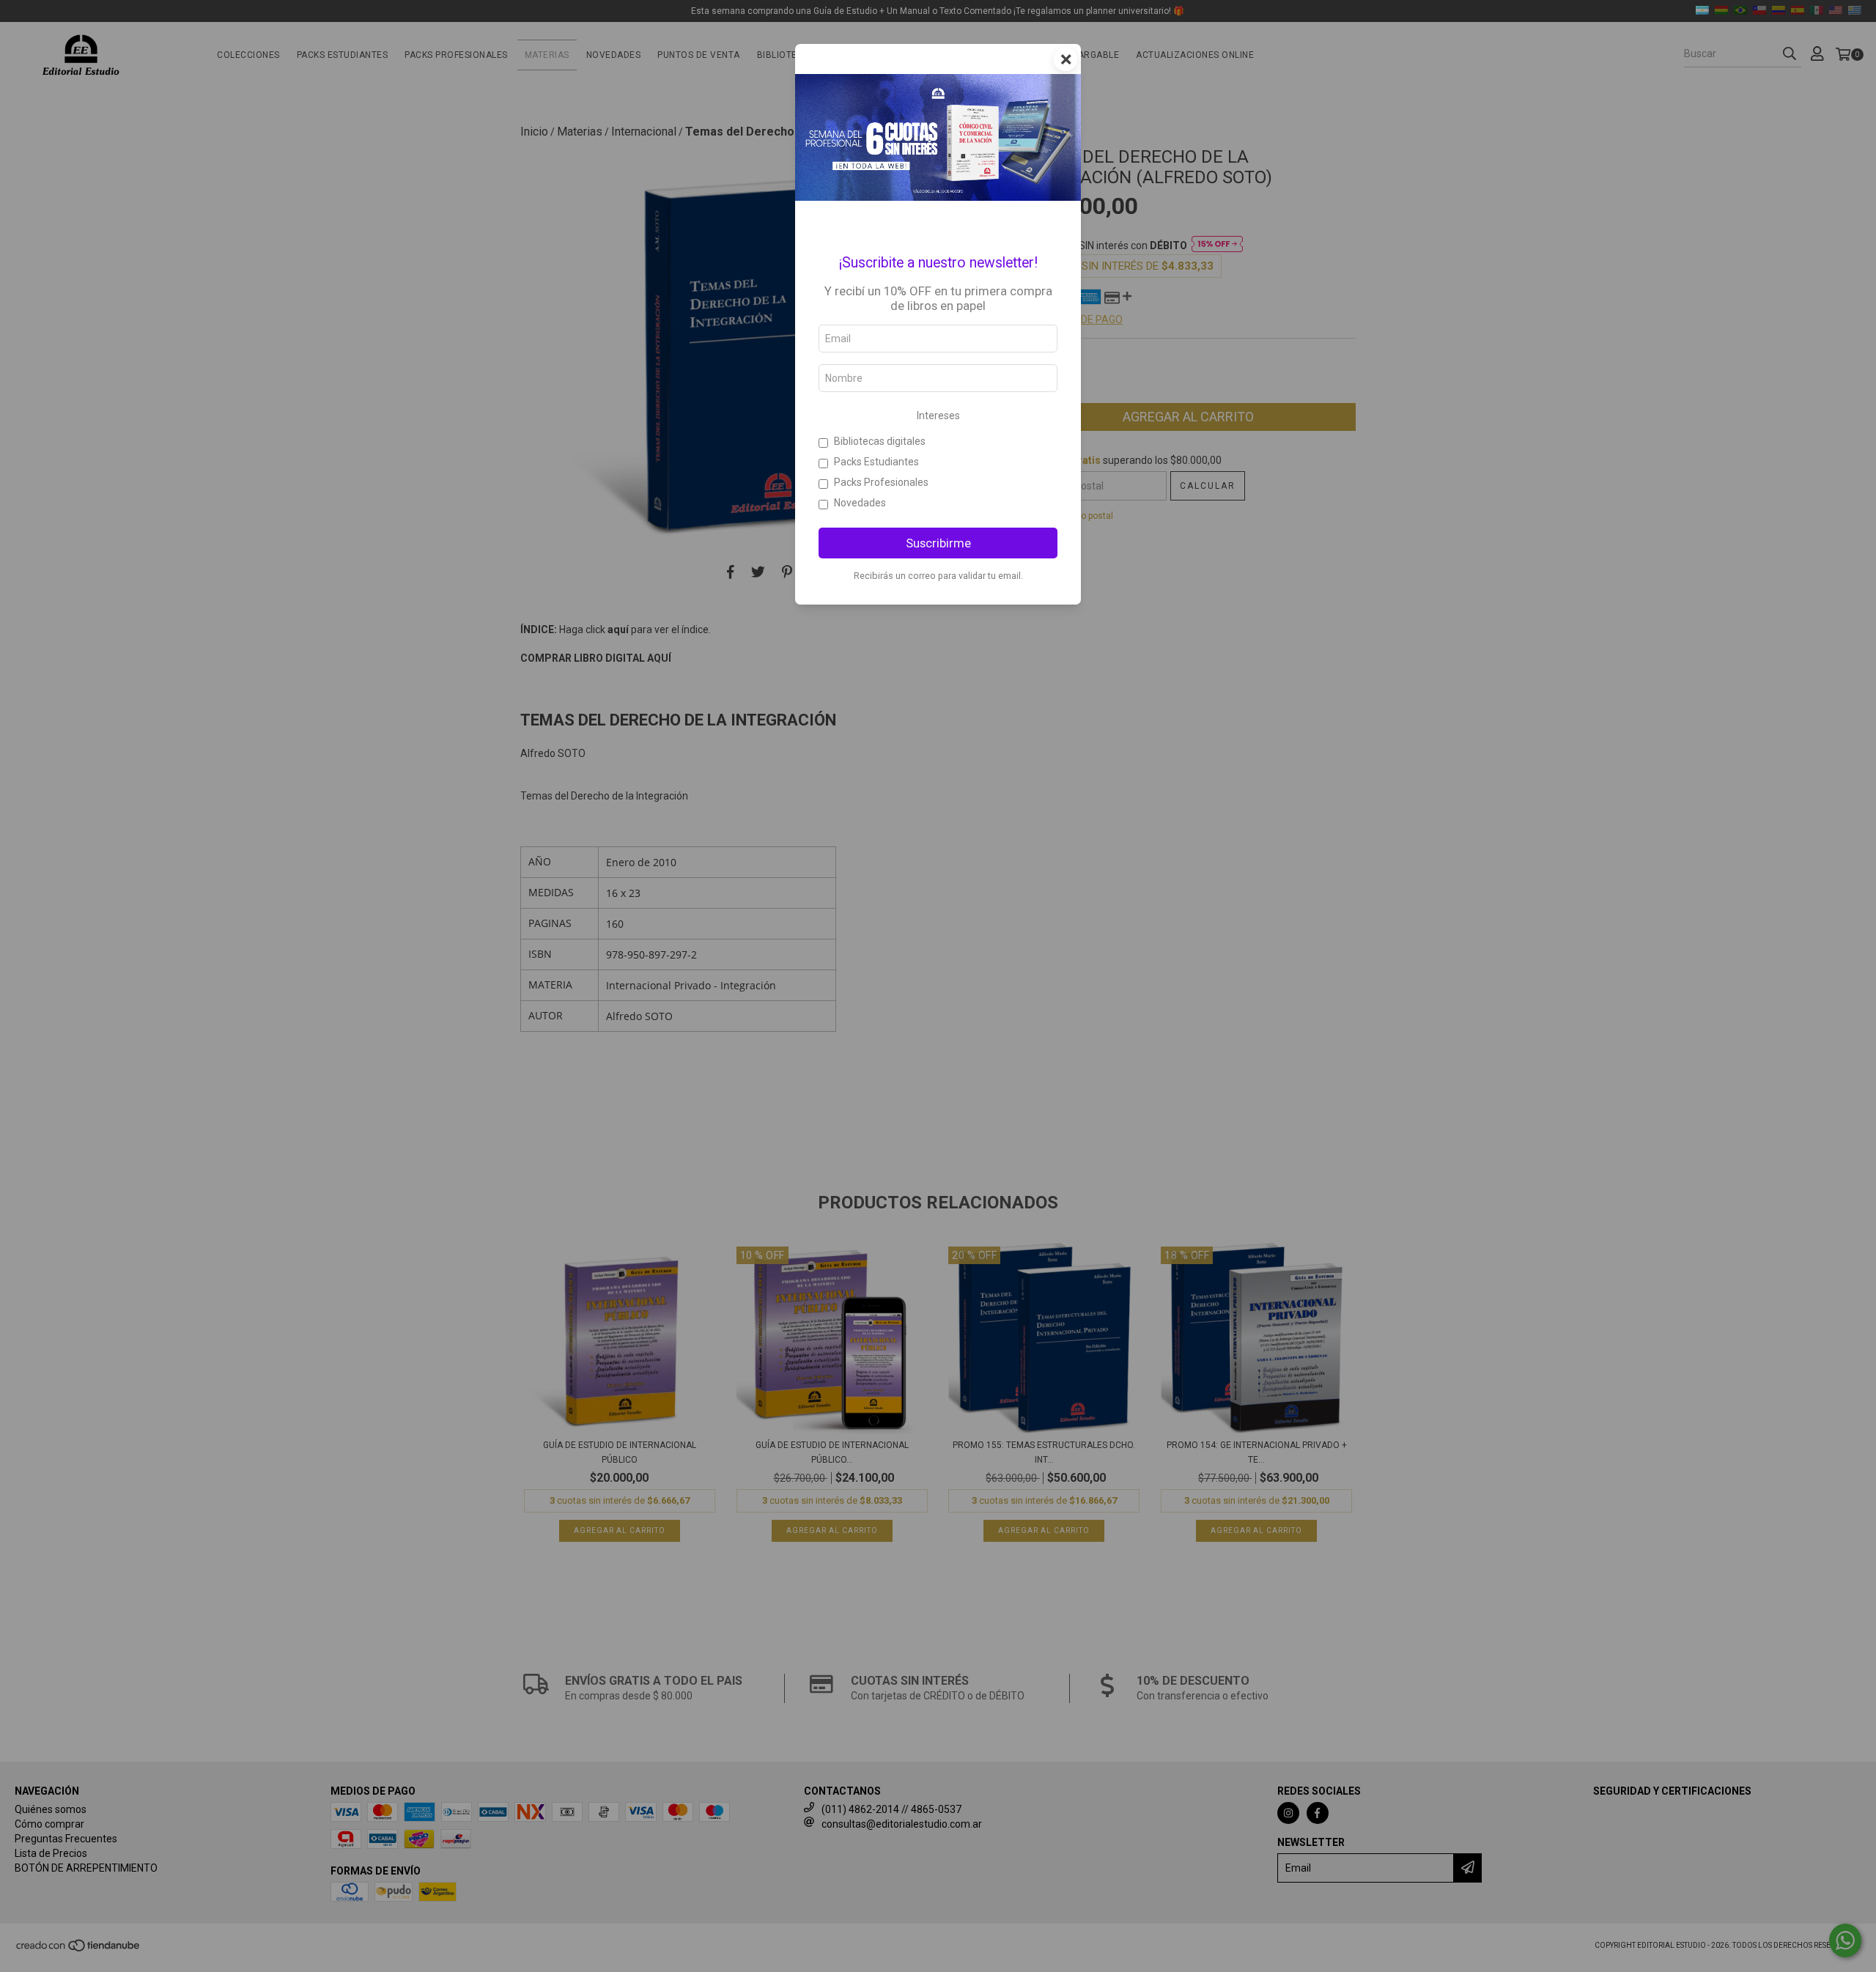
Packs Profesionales (881, 482)
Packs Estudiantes (876, 462)
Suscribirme (938, 543)
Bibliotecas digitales (880, 441)
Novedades (860, 503)
